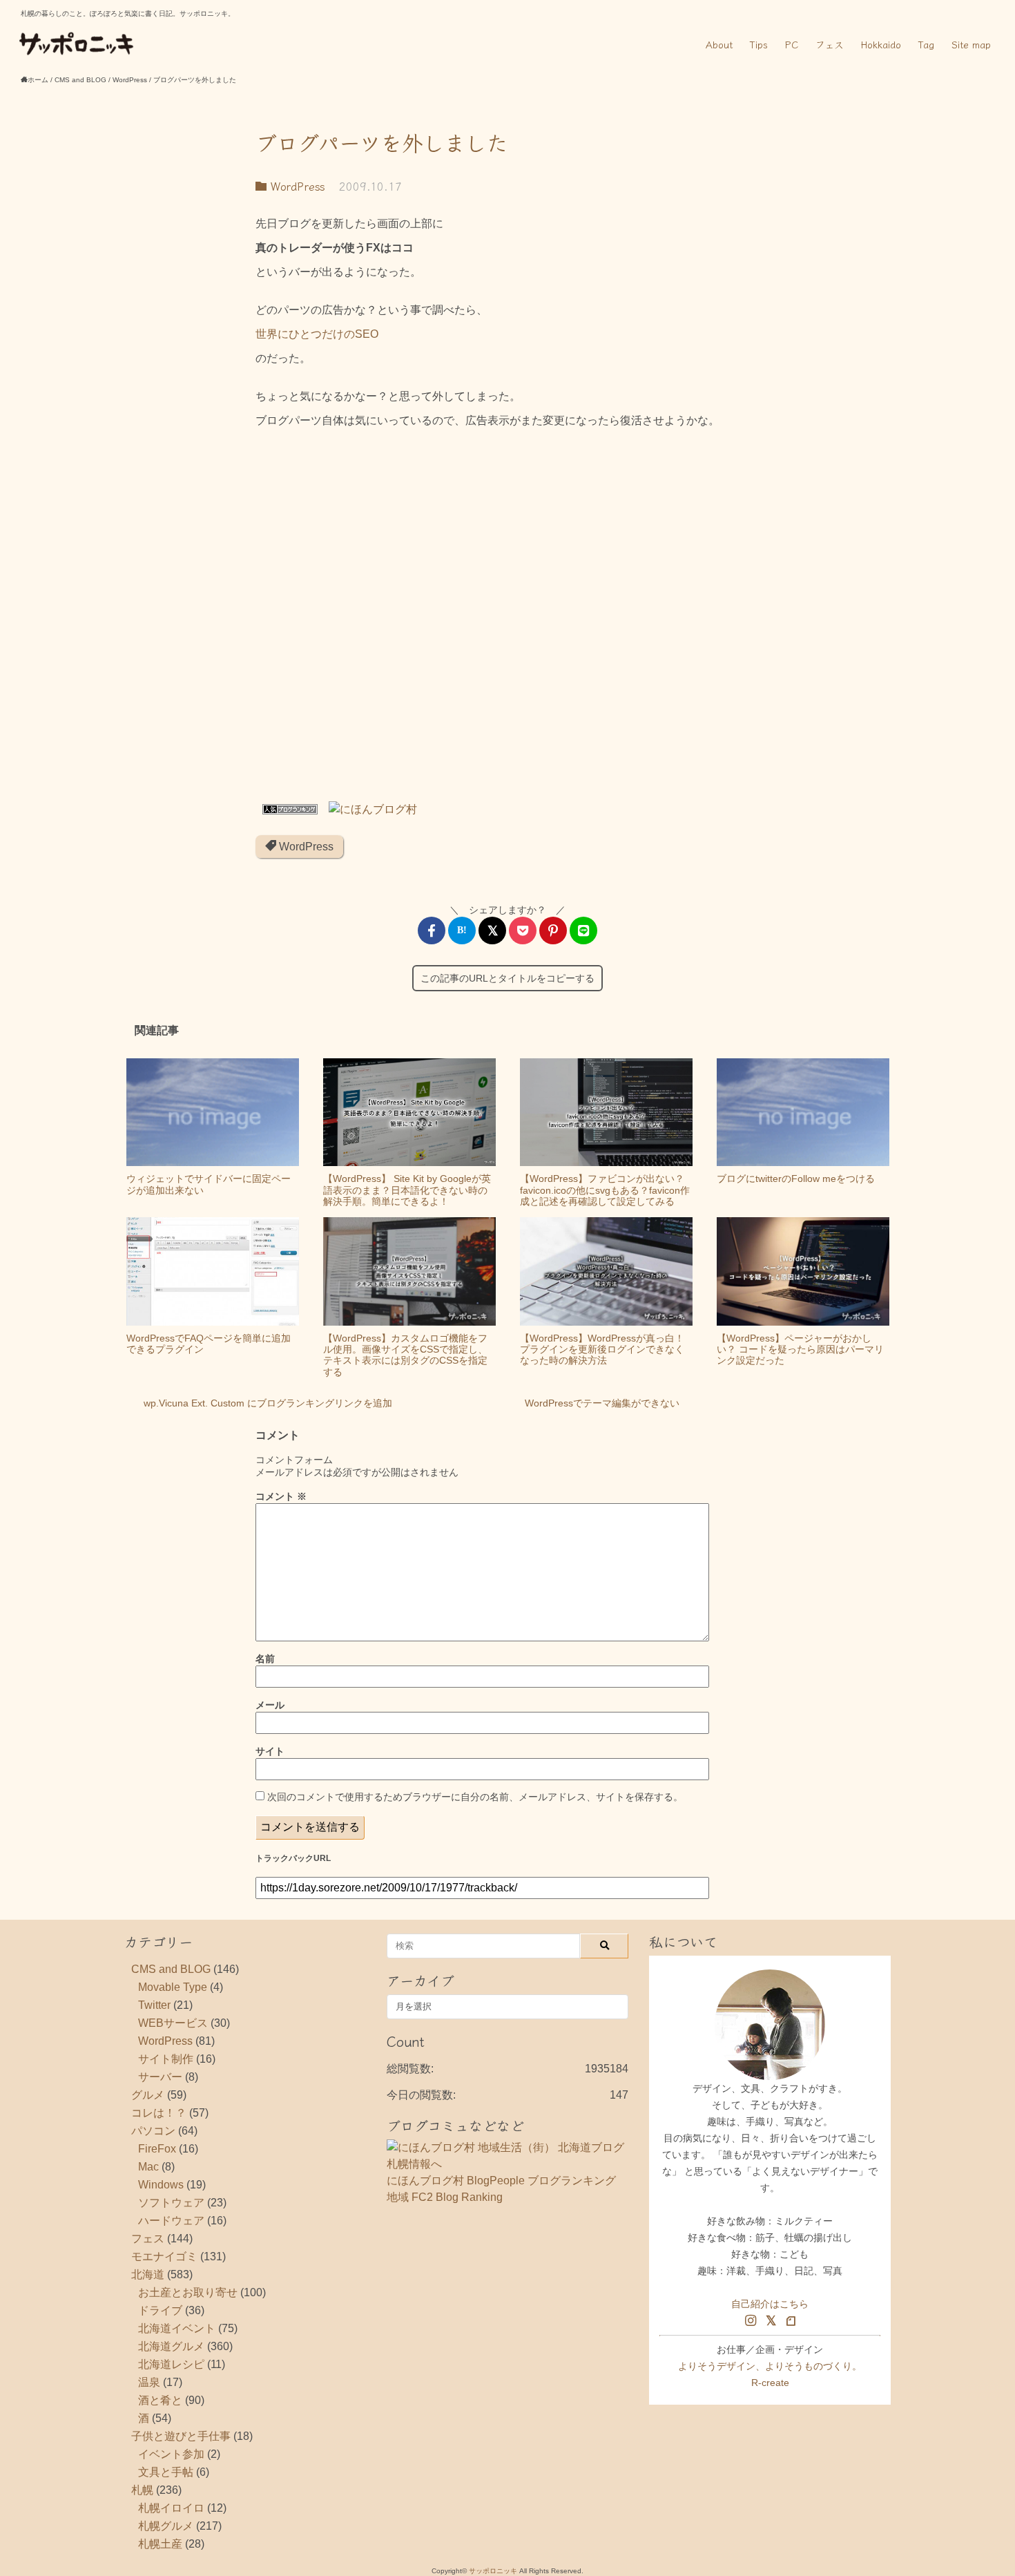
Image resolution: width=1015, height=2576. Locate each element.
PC (792, 44)
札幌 (142, 2490)
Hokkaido (881, 44)
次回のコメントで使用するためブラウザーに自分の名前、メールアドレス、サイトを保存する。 (475, 1797)
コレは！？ (159, 2113)
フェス (830, 44)
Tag (926, 44)
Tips (759, 44)
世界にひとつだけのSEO (317, 334)
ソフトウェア (171, 2203)
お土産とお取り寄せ (188, 2292)
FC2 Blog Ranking (457, 2197)
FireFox (157, 2149)
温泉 (149, 2382)
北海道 (148, 2274)
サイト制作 (166, 2059)
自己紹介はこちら (770, 2304)
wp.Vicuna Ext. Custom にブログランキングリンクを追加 (268, 1403)
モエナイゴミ (164, 2257)
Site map (971, 44)
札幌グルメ (166, 2526)
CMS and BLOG (171, 1969)
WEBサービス (173, 2023)
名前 (265, 1659)
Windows (161, 2185)
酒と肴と (160, 2400)
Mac (148, 2167)
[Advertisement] (507, 620)
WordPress (296, 186)
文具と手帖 (166, 2472)
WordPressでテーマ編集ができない (602, 1403)
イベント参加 (171, 2454)
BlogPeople (496, 2181)
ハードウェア (171, 2221)
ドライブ (160, 2310)
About (719, 44)
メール (270, 1705)
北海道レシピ (171, 2364)
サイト (270, 1751)
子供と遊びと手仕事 (181, 2436)
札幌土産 (160, 2544)
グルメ (148, 2095)
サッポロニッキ (493, 2571)
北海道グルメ (171, 2346)
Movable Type (173, 1987)
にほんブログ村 (425, 2181)
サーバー (160, 2077)
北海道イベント (177, 2328)
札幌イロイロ (171, 2508)
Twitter (154, 2005)
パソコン (153, 2131)
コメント (281, 1496)
